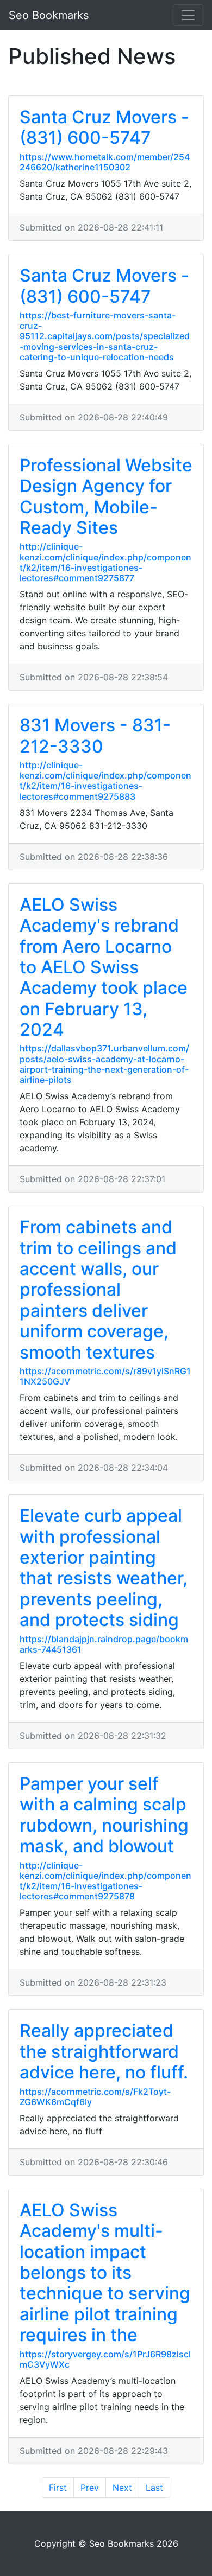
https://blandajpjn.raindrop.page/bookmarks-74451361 (104, 1644)
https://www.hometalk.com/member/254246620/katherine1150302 (105, 162)
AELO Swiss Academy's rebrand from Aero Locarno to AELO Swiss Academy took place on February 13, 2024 (104, 967)
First (58, 2488)
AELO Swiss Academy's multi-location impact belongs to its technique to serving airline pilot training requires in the (105, 2272)
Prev (90, 2488)
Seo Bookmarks (49, 15)
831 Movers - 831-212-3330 (95, 735)
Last (154, 2488)
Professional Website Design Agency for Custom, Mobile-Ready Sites (106, 496)
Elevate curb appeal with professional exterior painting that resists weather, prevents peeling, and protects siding (104, 1568)
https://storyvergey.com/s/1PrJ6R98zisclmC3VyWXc (105, 2359)
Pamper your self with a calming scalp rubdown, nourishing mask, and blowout (104, 1815)
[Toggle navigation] (188, 15)
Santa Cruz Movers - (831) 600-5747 (104, 127)
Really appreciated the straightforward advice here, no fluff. (104, 2051)
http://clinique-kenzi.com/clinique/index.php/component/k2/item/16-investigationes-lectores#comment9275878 (105, 1881)
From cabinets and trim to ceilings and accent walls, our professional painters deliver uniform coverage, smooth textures (98, 1289)
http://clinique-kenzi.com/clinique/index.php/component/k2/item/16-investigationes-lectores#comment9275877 (105, 562)
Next (122, 2488)
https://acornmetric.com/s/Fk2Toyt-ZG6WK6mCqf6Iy (95, 2097)
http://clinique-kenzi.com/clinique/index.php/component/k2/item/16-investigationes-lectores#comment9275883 (105, 781)
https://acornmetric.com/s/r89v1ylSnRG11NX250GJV (105, 1376)
